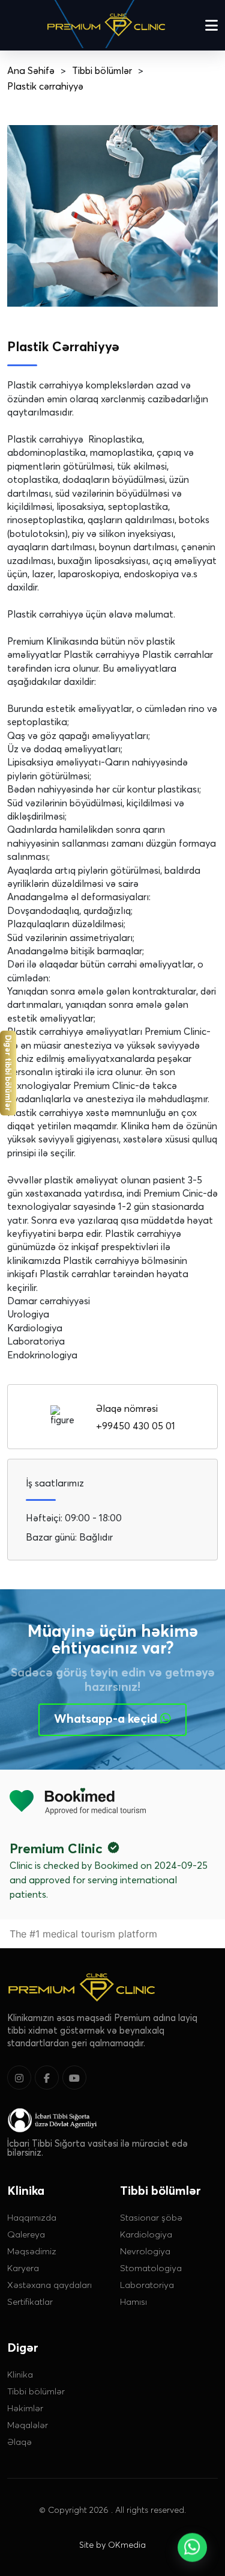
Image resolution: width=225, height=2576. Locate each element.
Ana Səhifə (31, 70)
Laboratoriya (147, 2284)
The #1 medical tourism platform (83, 1934)
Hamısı (133, 2301)
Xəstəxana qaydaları (49, 2284)
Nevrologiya (145, 2251)
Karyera (23, 2268)
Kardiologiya (146, 2234)
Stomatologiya (151, 2268)
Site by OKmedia (112, 2545)
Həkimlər (25, 2408)
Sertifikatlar (30, 2301)
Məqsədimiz (32, 2251)
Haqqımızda (32, 2217)
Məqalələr (28, 2424)
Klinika (20, 2374)
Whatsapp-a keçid (107, 1719)
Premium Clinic (56, 1848)
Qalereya (26, 2234)
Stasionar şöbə (151, 2217)
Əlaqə (19, 2441)
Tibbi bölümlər (102, 70)
